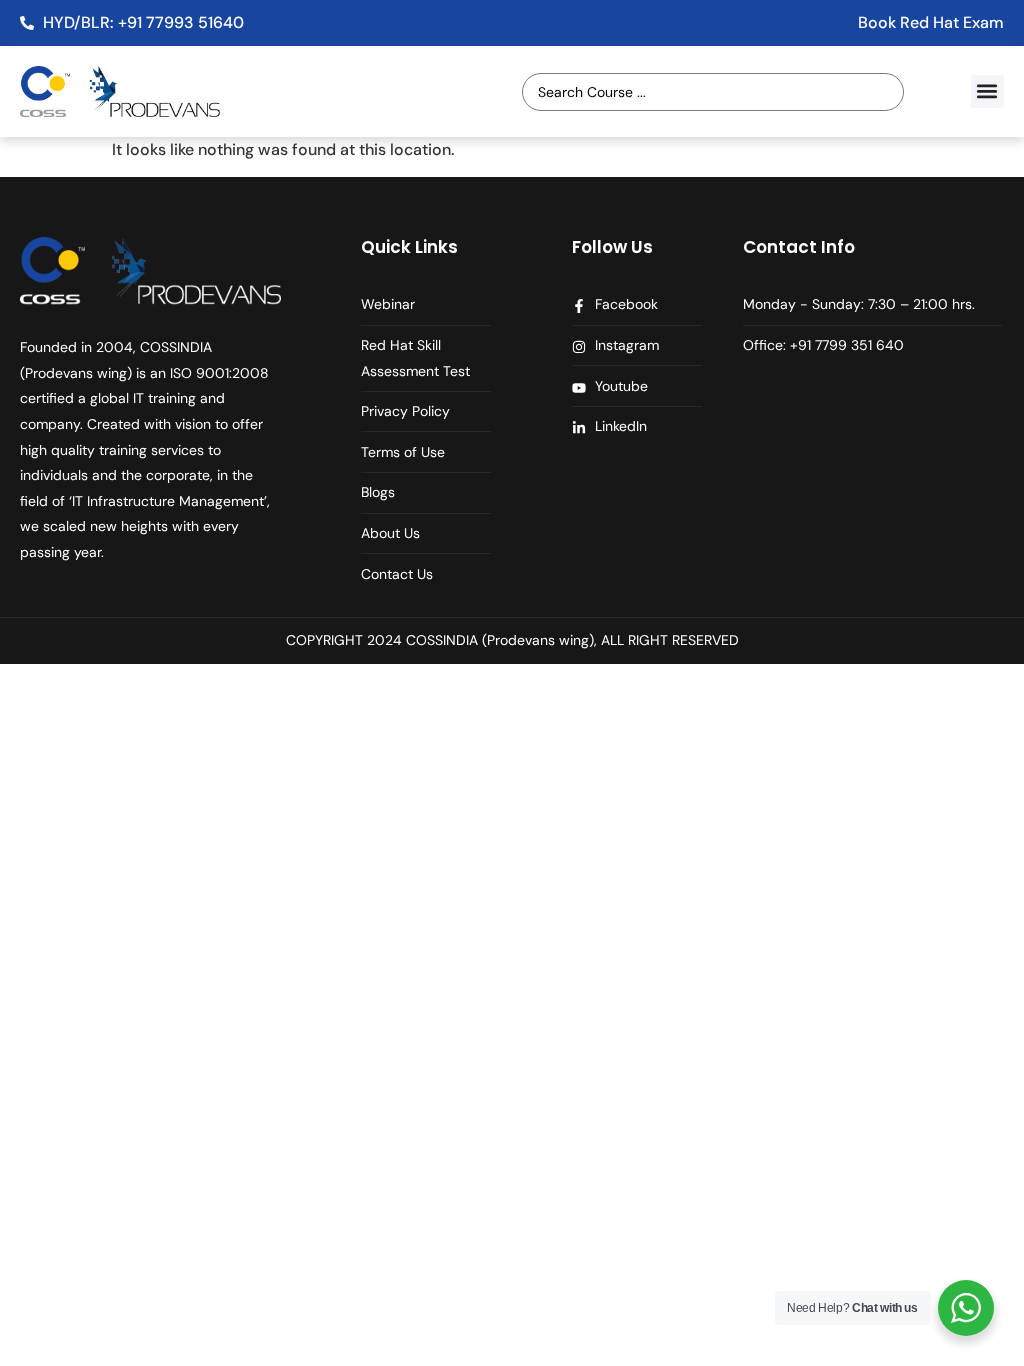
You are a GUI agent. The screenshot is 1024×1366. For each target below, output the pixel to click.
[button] (987, 91)
